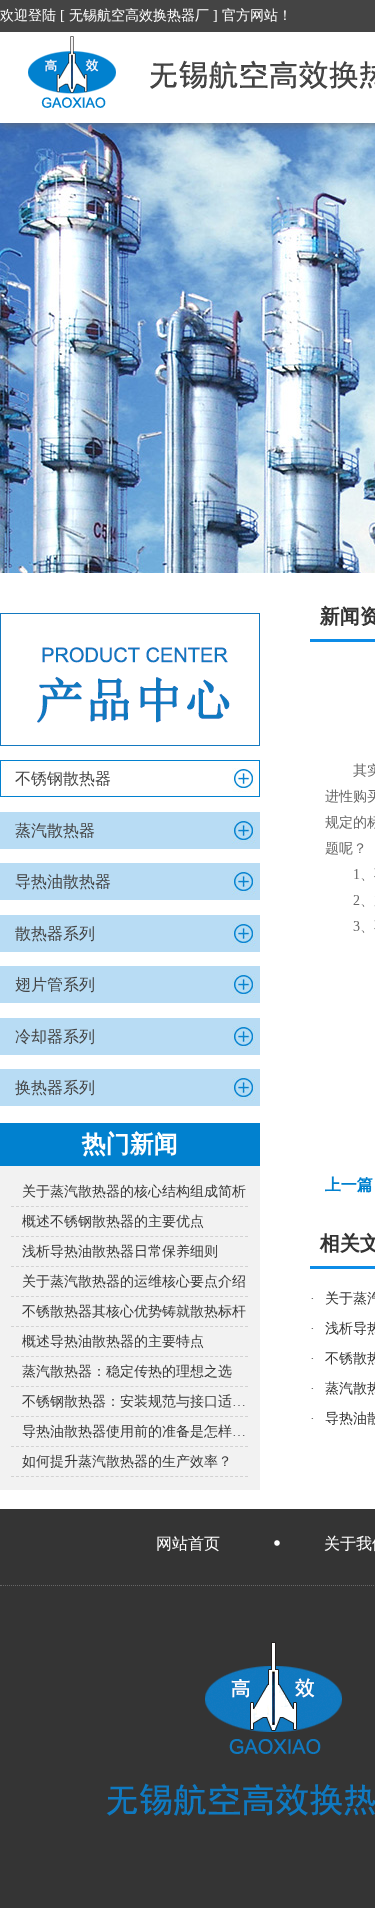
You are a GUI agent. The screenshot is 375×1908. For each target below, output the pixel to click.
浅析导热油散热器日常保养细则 (120, 1251)
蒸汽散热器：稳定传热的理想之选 (127, 1371)
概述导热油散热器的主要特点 (113, 1341)
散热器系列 (55, 933)
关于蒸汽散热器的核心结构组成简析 (134, 1191)
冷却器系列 (55, 1036)
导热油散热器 (63, 881)
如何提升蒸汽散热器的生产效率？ (127, 1461)
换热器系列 (55, 1087)
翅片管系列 (55, 984)
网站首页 (188, 1543)
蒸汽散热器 (55, 830)
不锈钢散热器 (63, 778)
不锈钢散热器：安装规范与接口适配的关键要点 (135, 1401)
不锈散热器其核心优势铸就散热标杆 (134, 1311)
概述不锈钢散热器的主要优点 (113, 1221)
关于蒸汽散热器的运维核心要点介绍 (134, 1281)
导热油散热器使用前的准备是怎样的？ (135, 1431)
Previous (35, 348)
